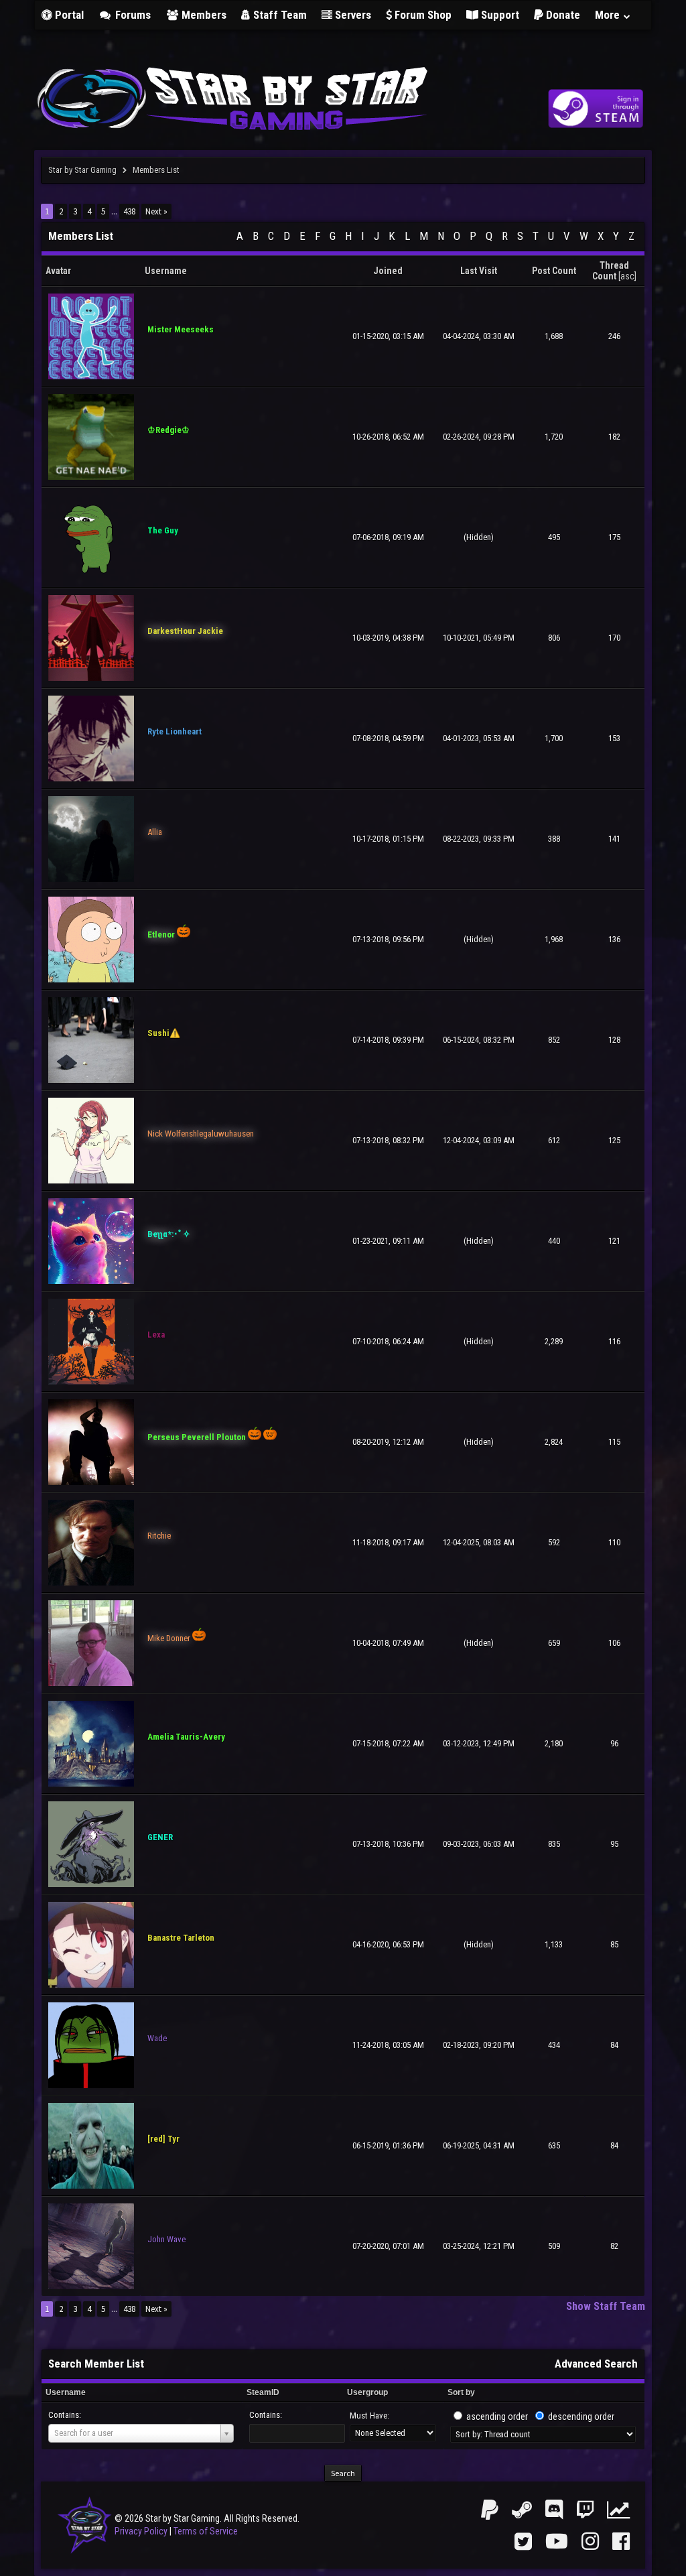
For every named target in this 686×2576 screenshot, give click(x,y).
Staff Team (279, 15)
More (609, 15)
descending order (581, 2417)
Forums (132, 15)
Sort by (461, 2392)
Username (66, 2392)
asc (627, 276)
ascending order (497, 2417)
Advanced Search (596, 2364)
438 (129, 211)
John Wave (166, 2239)
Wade (157, 2038)
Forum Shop (422, 15)
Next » (156, 211)
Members (203, 15)
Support (499, 15)
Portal (68, 15)
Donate (562, 15)
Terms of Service (206, 2531)
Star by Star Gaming (82, 170)
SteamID (263, 2392)
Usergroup (367, 2392)
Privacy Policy (141, 2531)
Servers (352, 15)
